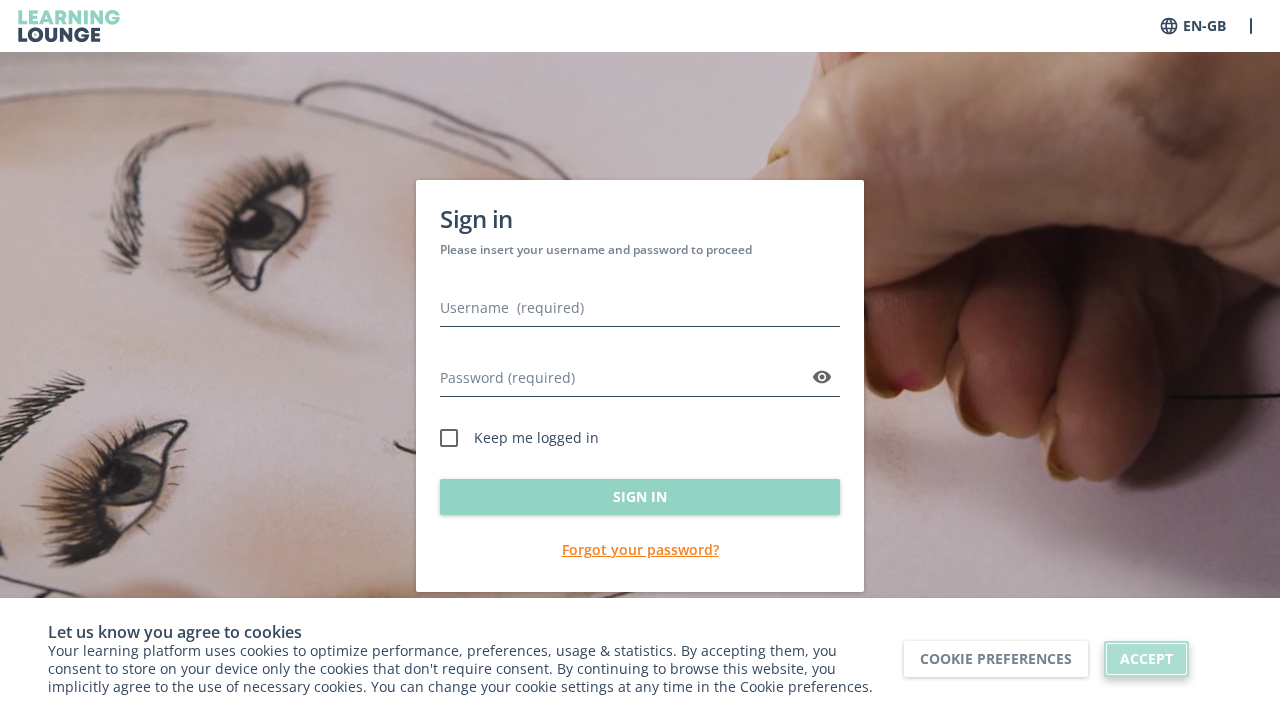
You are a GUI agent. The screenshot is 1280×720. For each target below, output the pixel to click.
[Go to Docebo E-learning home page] (69, 26)
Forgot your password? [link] (640, 549)
